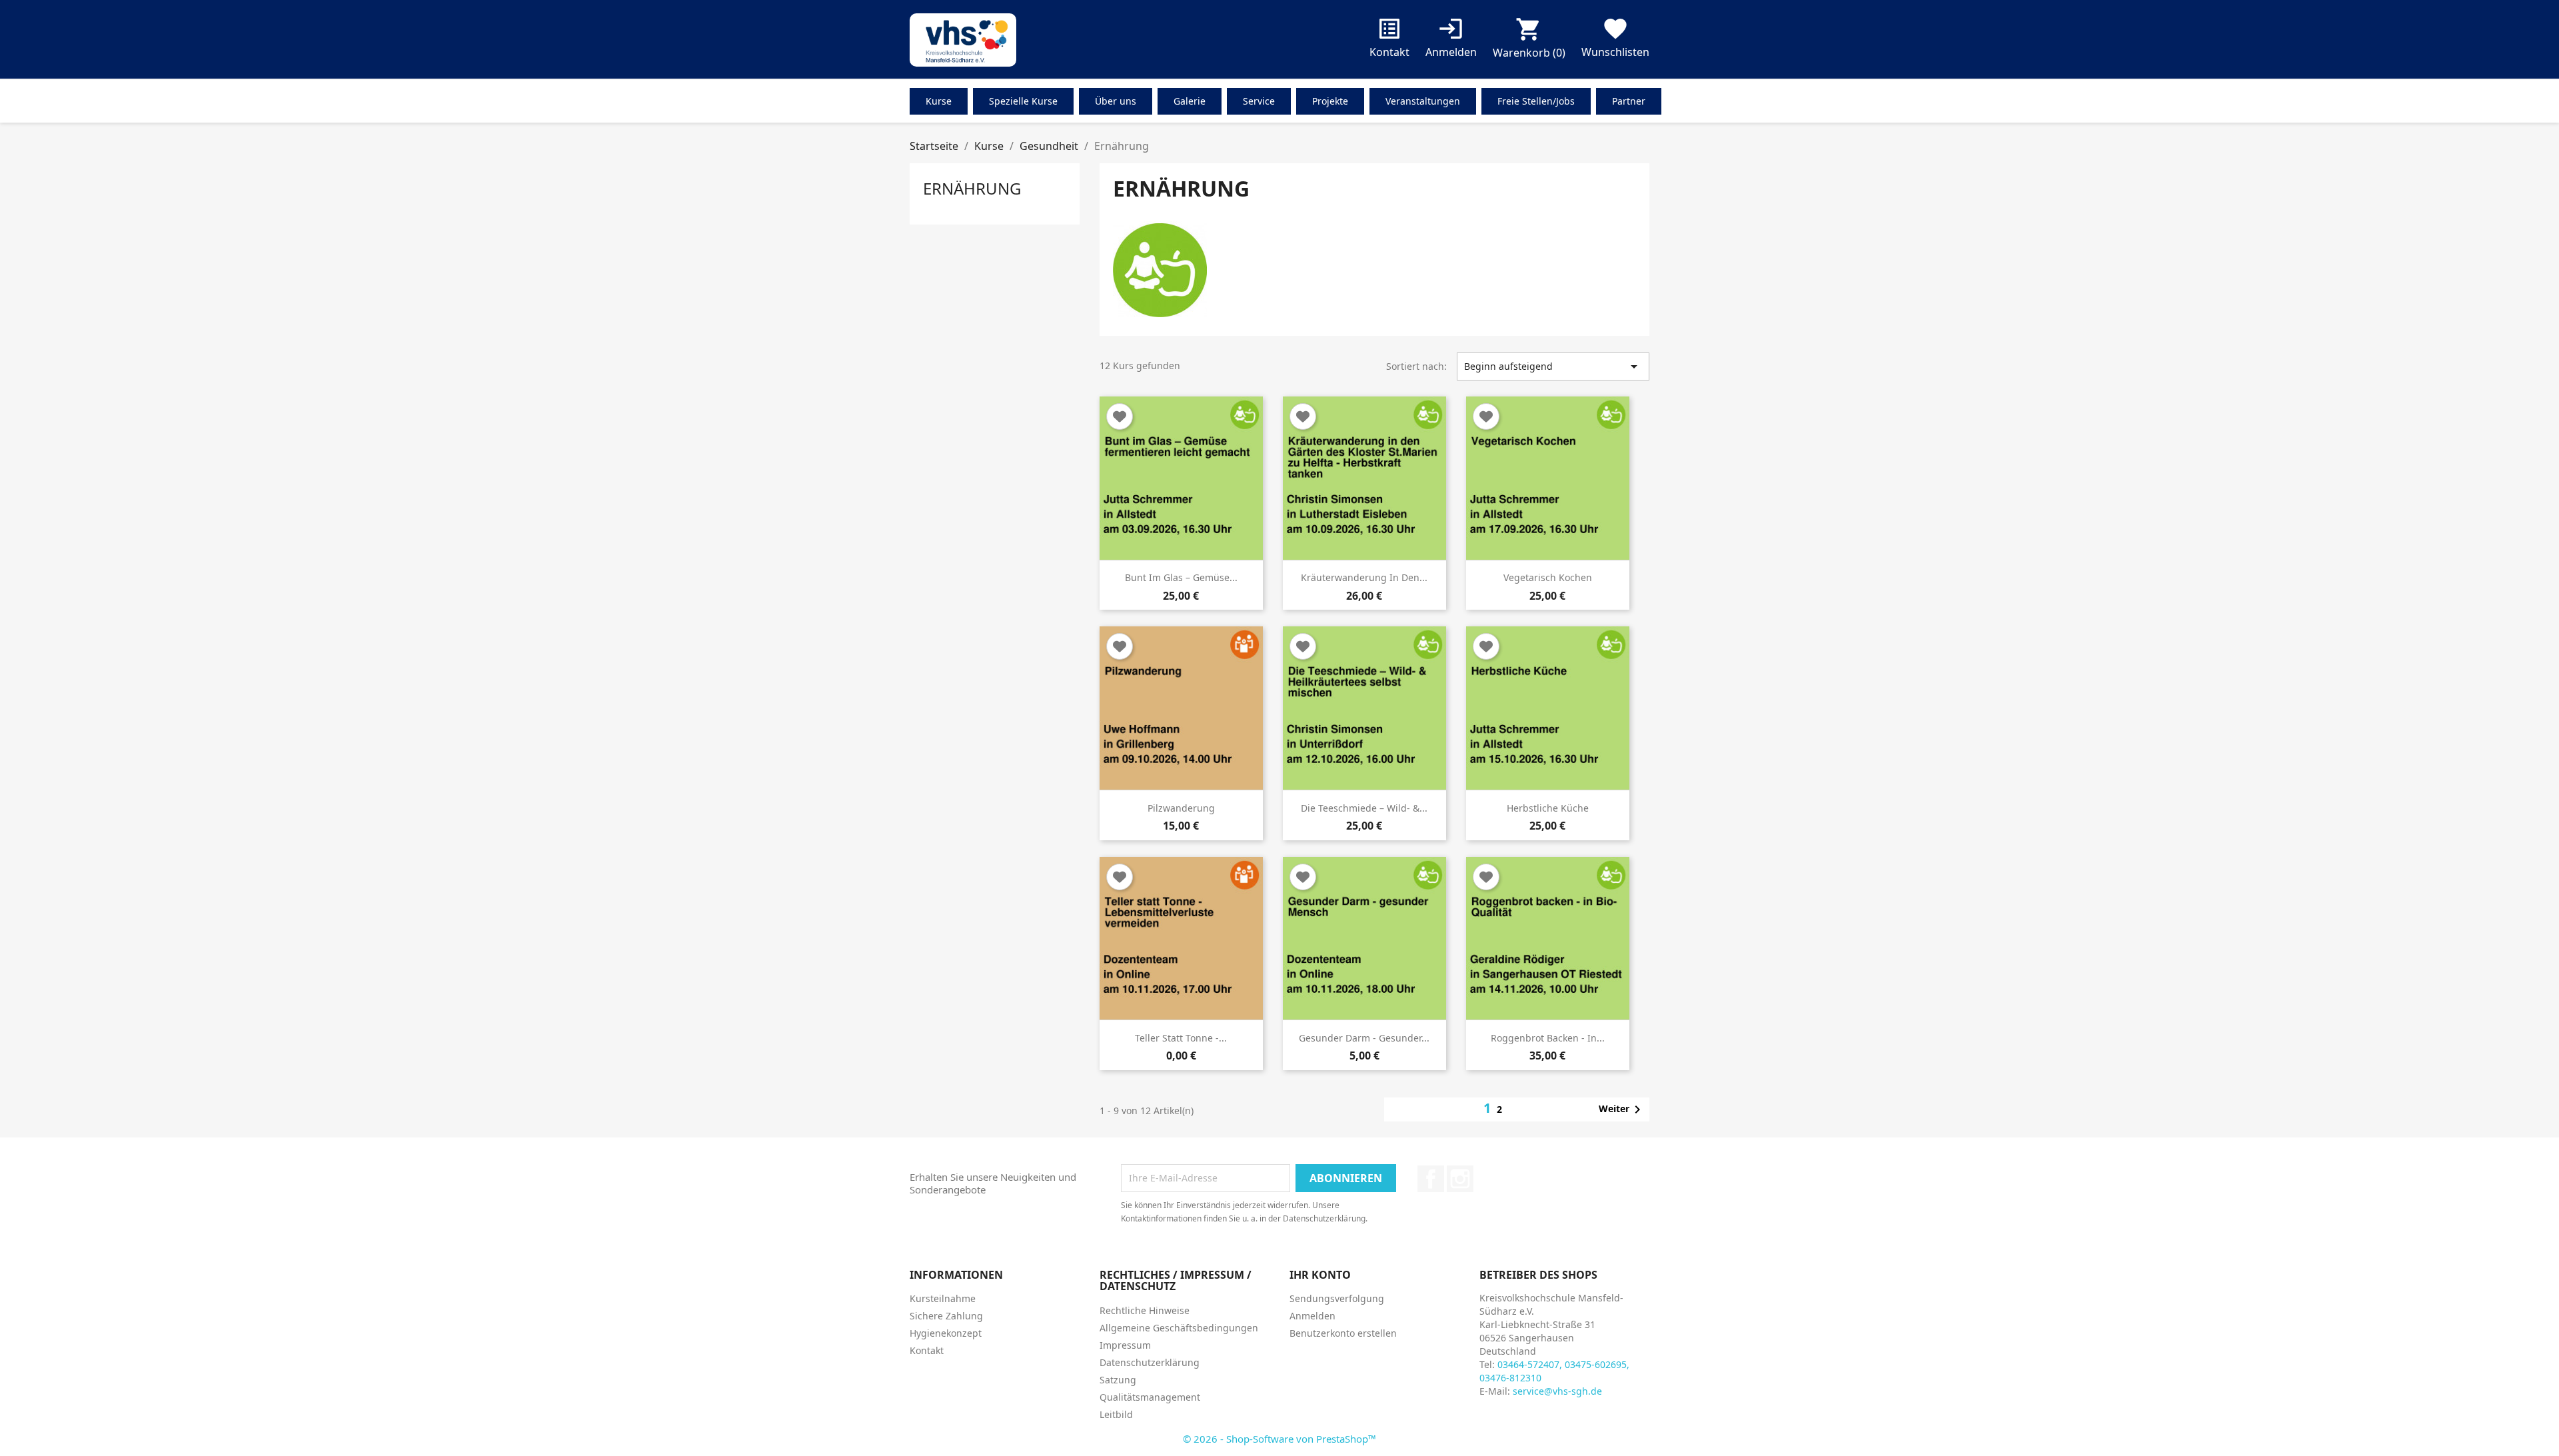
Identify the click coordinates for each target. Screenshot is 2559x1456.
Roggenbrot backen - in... (1548, 1038)
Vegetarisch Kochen (1548, 577)
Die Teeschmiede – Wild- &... (1364, 808)
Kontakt (1389, 40)
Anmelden (1312, 1316)
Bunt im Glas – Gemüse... (1181, 577)
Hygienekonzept (946, 1333)
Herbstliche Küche (1548, 808)
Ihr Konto (1320, 1275)
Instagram (1460, 1179)
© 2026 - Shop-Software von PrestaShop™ (1279, 1439)
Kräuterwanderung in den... (1364, 577)
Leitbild (1116, 1414)
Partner (1629, 101)
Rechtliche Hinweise (1145, 1310)
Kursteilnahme (943, 1298)
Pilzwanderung (1181, 808)
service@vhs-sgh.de (1557, 1391)
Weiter (1622, 1109)
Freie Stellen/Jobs (1536, 101)
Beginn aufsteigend (1553, 366)
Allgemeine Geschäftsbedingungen (1179, 1328)
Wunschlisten (1615, 40)
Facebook (1431, 1179)
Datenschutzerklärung (1150, 1362)
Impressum (1125, 1345)
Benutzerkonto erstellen (1343, 1333)
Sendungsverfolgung (1337, 1298)
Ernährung (972, 188)
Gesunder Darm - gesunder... (1364, 1038)
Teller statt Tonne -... (1181, 1038)
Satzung (1118, 1380)
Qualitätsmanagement (1150, 1397)
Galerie (1190, 101)
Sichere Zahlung (946, 1316)
